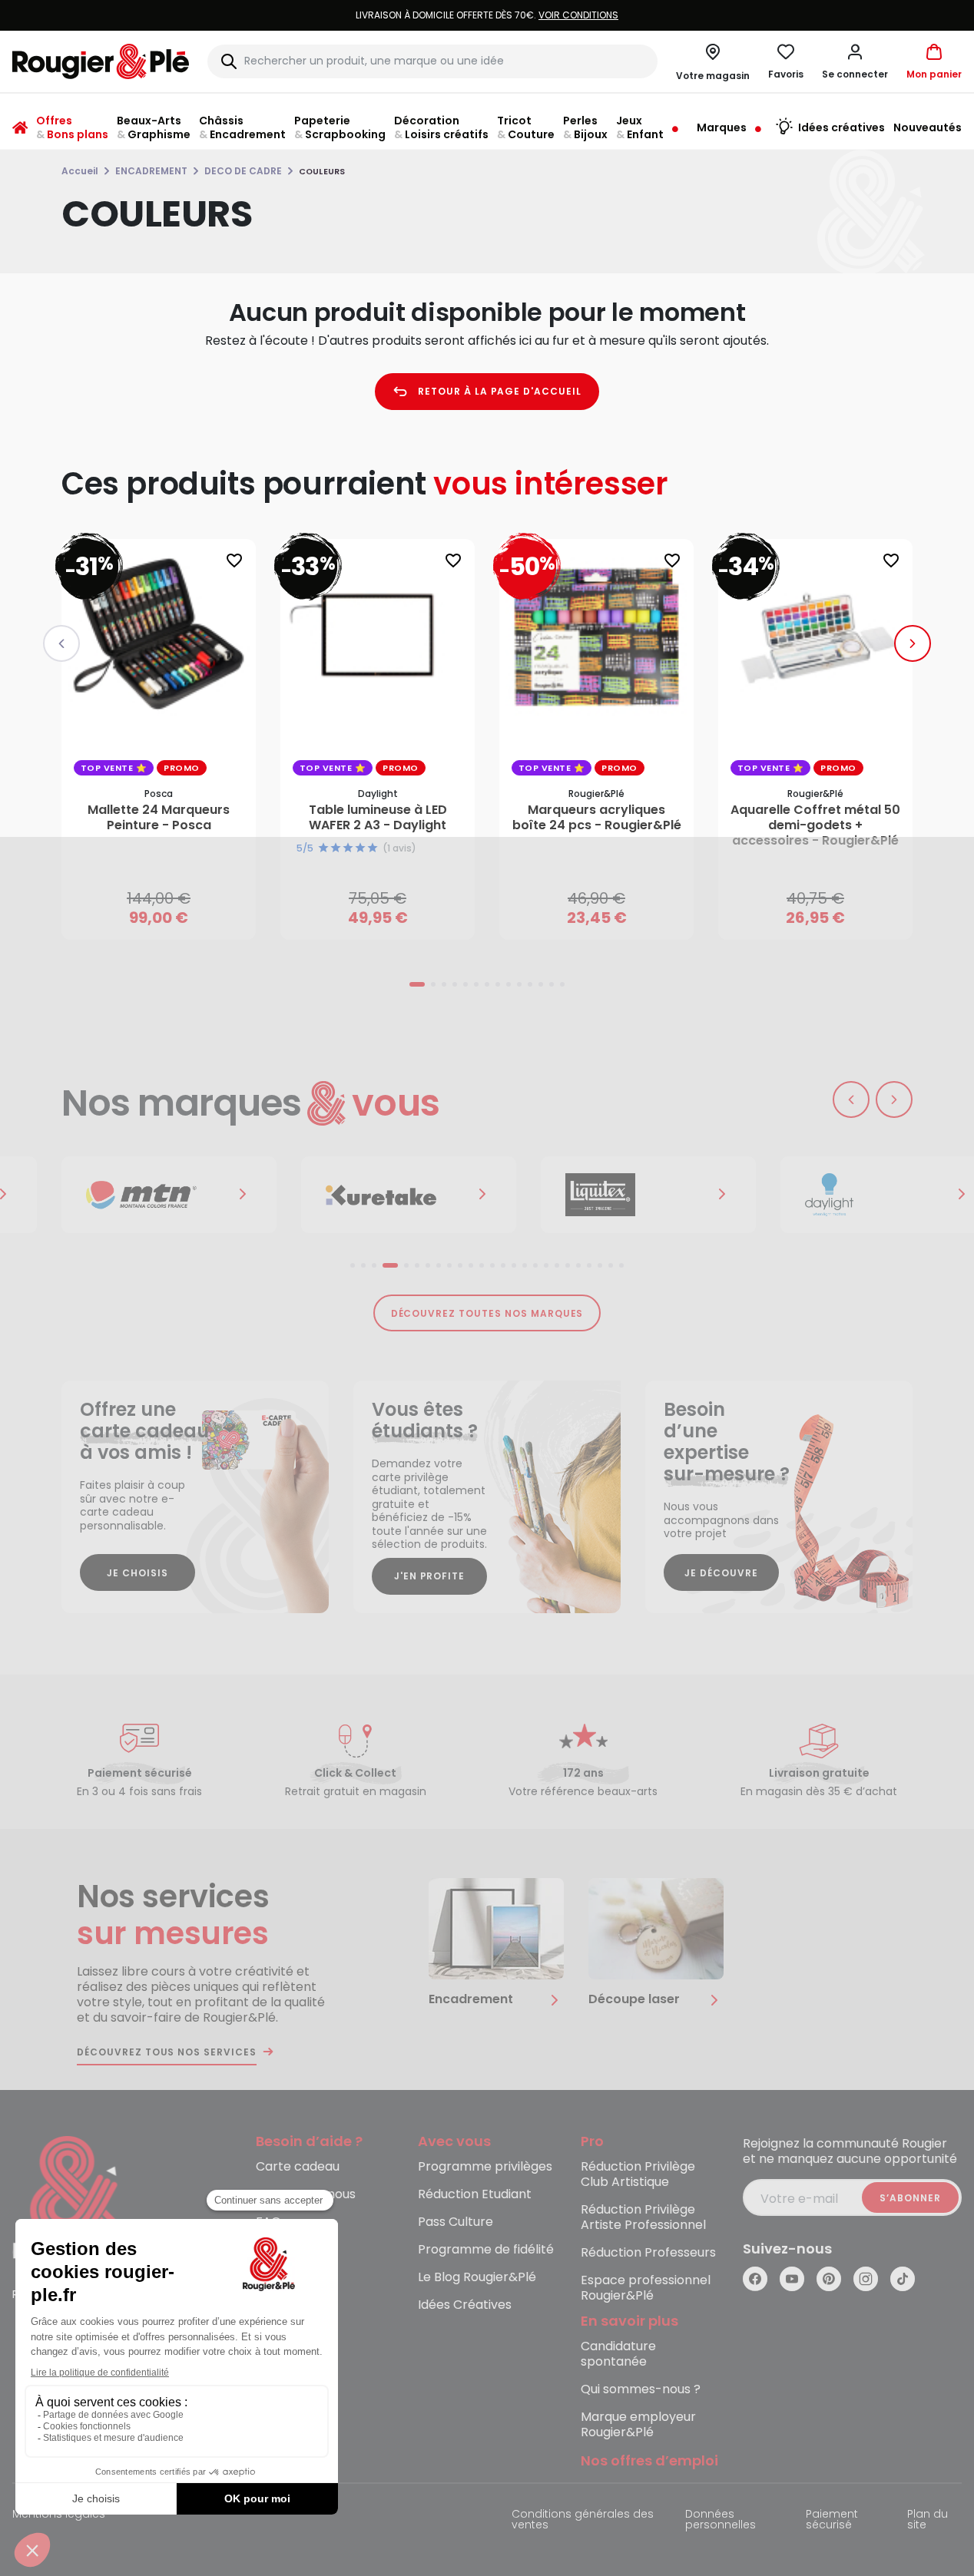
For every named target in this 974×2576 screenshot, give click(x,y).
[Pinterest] (829, 2279)
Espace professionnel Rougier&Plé (646, 2288)
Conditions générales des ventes (583, 2520)
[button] (855, 61)
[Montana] (169, 1195)
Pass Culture (456, 2222)
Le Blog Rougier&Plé (477, 2278)
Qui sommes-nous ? (641, 2390)
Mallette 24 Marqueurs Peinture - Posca (159, 818)
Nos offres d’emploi (649, 2461)
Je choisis (137, 1573)
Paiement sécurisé (832, 2520)
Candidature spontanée (618, 2354)
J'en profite (430, 1576)
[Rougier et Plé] (75, 2199)
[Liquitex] (648, 1195)
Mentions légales (59, 2515)
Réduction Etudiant (475, 2195)
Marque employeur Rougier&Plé (638, 2425)
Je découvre (721, 1573)
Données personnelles (721, 2520)
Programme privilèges (485, 2167)
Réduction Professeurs (648, 2253)
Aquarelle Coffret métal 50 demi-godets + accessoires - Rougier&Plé (815, 825)
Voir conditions (578, 15)
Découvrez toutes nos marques (487, 1313)
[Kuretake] (409, 1195)
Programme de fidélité (486, 2250)
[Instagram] (866, 2279)
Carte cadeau (298, 2167)
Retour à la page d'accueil (500, 391)
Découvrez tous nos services (167, 2052)
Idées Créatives (465, 2305)
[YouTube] (792, 2279)
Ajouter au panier (172, 913)
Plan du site (928, 2520)
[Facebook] (755, 2279)
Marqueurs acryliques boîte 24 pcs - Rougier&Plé (597, 818)
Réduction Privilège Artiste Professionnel (643, 2218)
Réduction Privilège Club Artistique (638, 2175)
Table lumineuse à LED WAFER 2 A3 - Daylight (378, 818)
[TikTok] (903, 2279)
